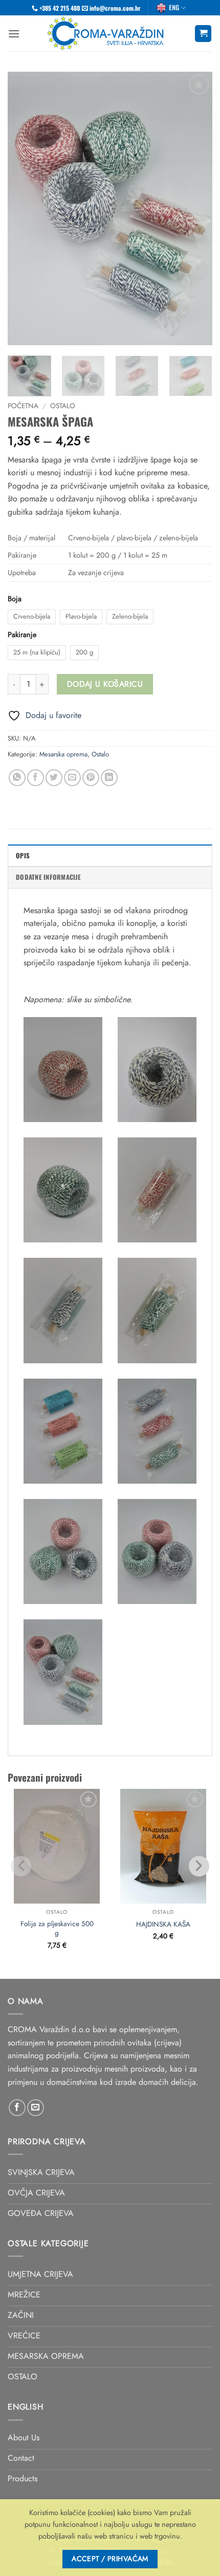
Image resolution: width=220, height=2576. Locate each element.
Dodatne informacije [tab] (48, 877)
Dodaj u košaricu (105, 684)
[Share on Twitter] (54, 778)
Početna (23, 406)
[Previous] (25, 209)
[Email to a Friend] (72, 778)
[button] (14, 34)
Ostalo (63, 406)
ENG (174, 7)
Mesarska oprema (63, 754)
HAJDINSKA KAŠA (163, 1925)
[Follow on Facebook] (17, 2108)
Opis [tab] (23, 856)
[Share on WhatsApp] (17, 778)
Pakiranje (22, 635)
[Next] (195, 209)
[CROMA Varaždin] (107, 33)
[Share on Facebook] (36, 778)
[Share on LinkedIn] (109, 778)
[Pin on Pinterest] (91, 778)
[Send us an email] (36, 2108)
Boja (15, 599)
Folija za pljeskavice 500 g (57, 1928)
